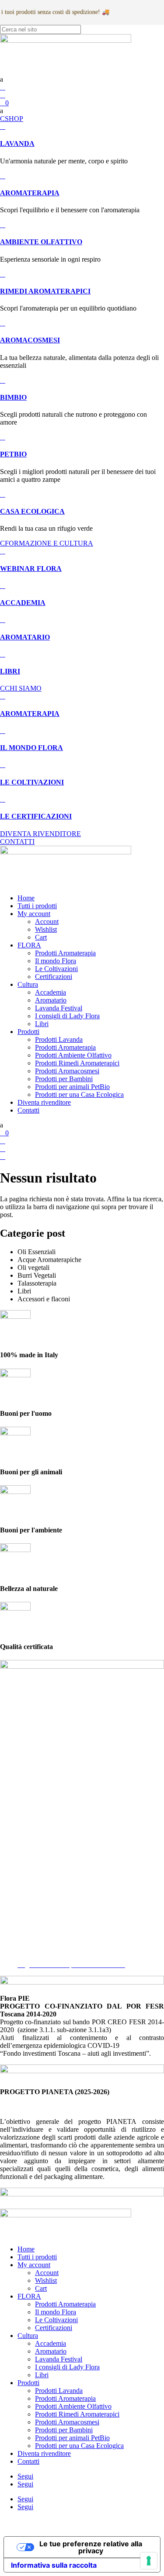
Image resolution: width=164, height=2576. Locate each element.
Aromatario (51, 1000)
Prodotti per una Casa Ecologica (79, 1094)
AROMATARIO (25, 637)
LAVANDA (17, 143)
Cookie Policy (37, 1941)
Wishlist (46, 929)
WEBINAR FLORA (31, 569)
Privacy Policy (38, 1933)
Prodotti (28, 1032)
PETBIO (13, 454)
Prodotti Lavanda (59, 1039)
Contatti (28, 1110)
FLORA (29, 945)
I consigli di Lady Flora (67, 1016)
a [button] (2, 79)
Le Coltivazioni (56, 969)
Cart (41, 937)
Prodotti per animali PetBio (72, 1087)
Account (47, 921)
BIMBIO (13, 397)
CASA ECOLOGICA (32, 511)
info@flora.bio (20, 1869)
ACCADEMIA (23, 603)
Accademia (51, 992)
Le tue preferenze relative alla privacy (91, 2547)
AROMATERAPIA (30, 193)
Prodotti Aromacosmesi (67, 1071)
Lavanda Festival (59, 1008)
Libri (42, 1024)
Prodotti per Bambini (64, 1079)
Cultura (28, 984)
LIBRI (10, 671)
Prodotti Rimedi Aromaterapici (77, 1063)
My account (34, 914)
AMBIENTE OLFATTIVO (41, 242)
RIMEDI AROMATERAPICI (45, 291)
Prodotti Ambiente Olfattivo (73, 1055)
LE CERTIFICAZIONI (36, 816)
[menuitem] (82, 80)
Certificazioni (54, 977)
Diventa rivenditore (44, 1102)
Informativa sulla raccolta (54, 2565)
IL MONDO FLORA (31, 748)
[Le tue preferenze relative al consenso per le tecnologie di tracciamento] (149, 2561)
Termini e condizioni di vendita (60, 1949)
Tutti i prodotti (37, 906)
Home (26, 898)
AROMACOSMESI (30, 340)
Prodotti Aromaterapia (65, 953)
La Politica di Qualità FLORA (59, 1957)
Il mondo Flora (56, 961)
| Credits (81, 2522)
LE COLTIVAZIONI (32, 782)
